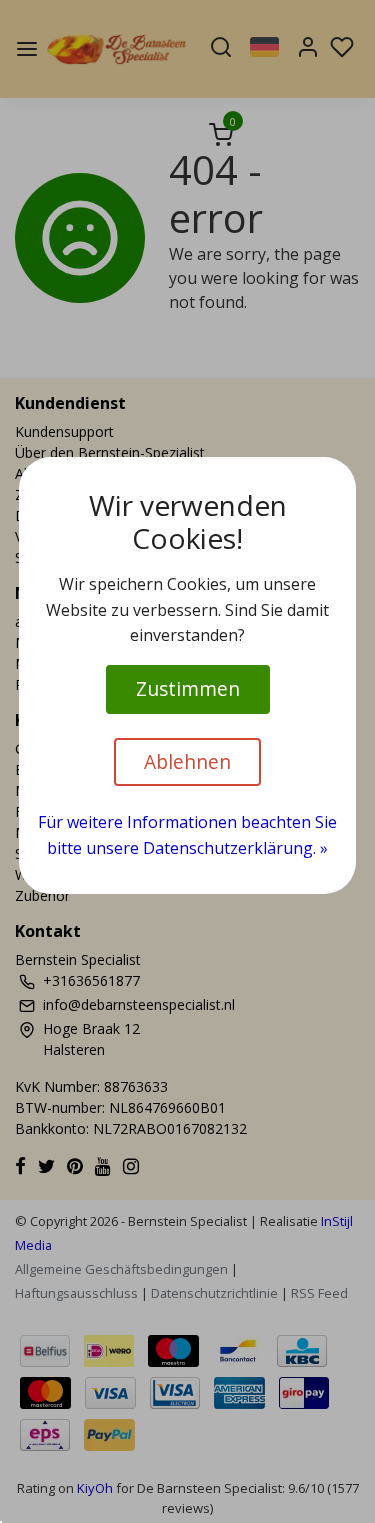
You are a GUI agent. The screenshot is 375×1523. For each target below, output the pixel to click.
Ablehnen (187, 761)
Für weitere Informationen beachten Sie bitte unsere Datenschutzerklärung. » (187, 835)
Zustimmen (188, 688)
